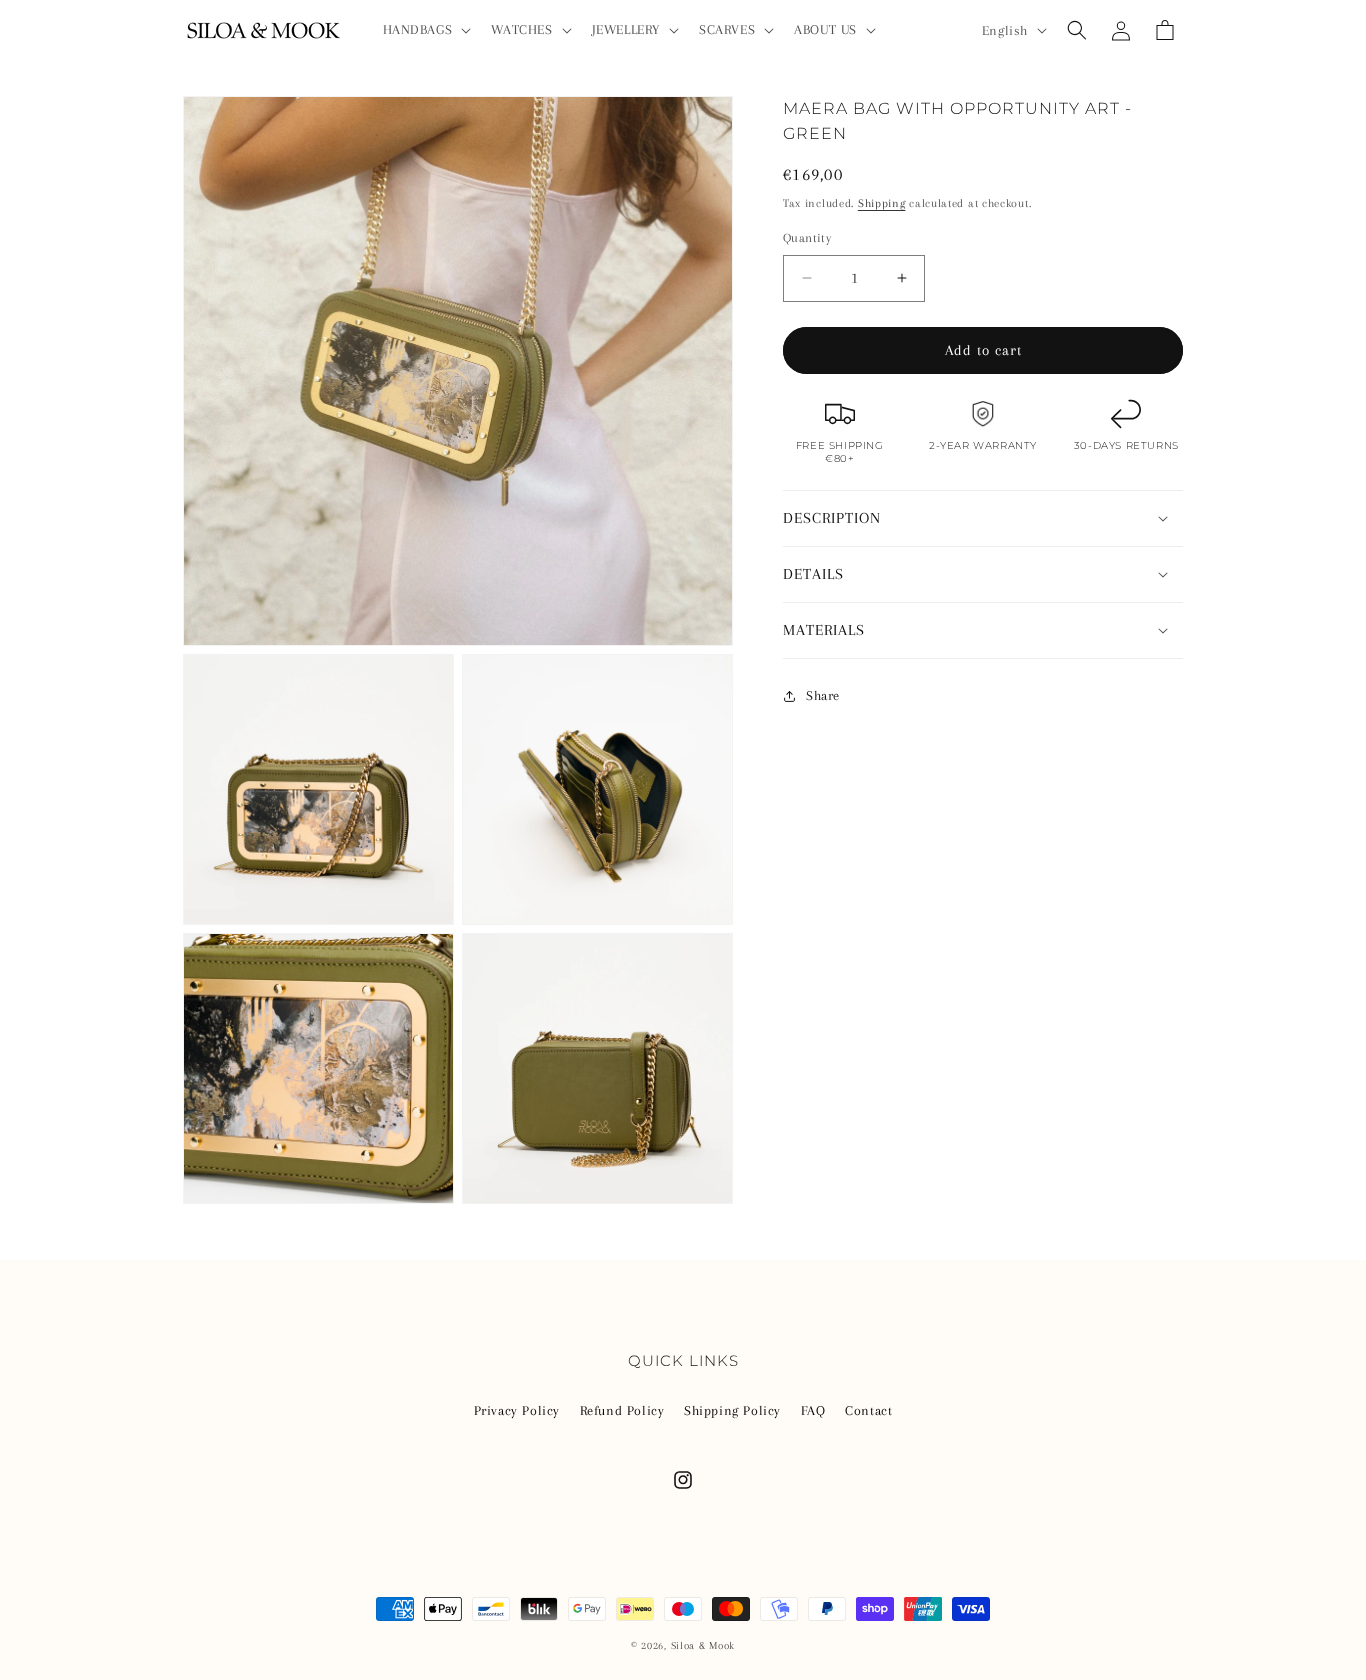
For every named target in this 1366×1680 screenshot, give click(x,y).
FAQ (813, 1410)
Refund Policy (622, 1410)
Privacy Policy (517, 1410)
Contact (868, 1410)
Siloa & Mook (703, 1645)
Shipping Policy (732, 1410)
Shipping (882, 203)
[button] (425, 30)
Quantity (807, 238)
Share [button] (823, 695)
